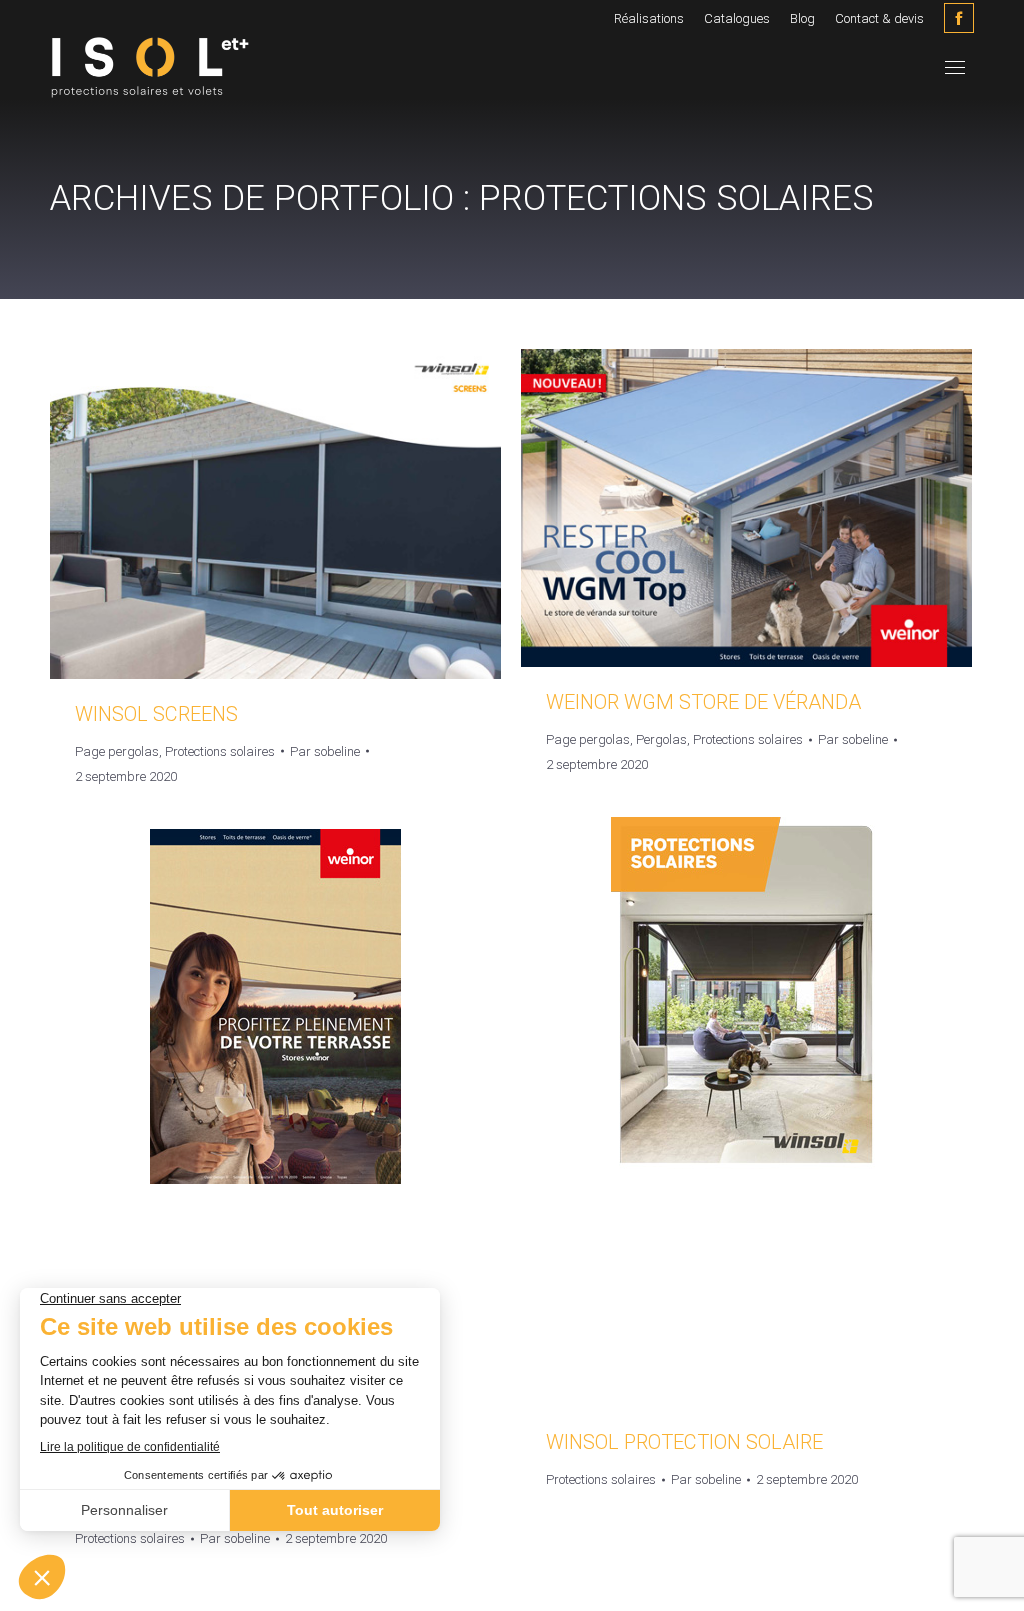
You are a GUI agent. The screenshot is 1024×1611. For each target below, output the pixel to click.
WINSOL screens (156, 714)
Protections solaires (220, 751)
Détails (330, 514)
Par (325, 751)
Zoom (276, 514)
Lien (222, 514)
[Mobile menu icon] (955, 67)
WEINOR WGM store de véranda (703, 702)
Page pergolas (117, 751)
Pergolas (661, 739)
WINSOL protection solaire (684, 1442)
